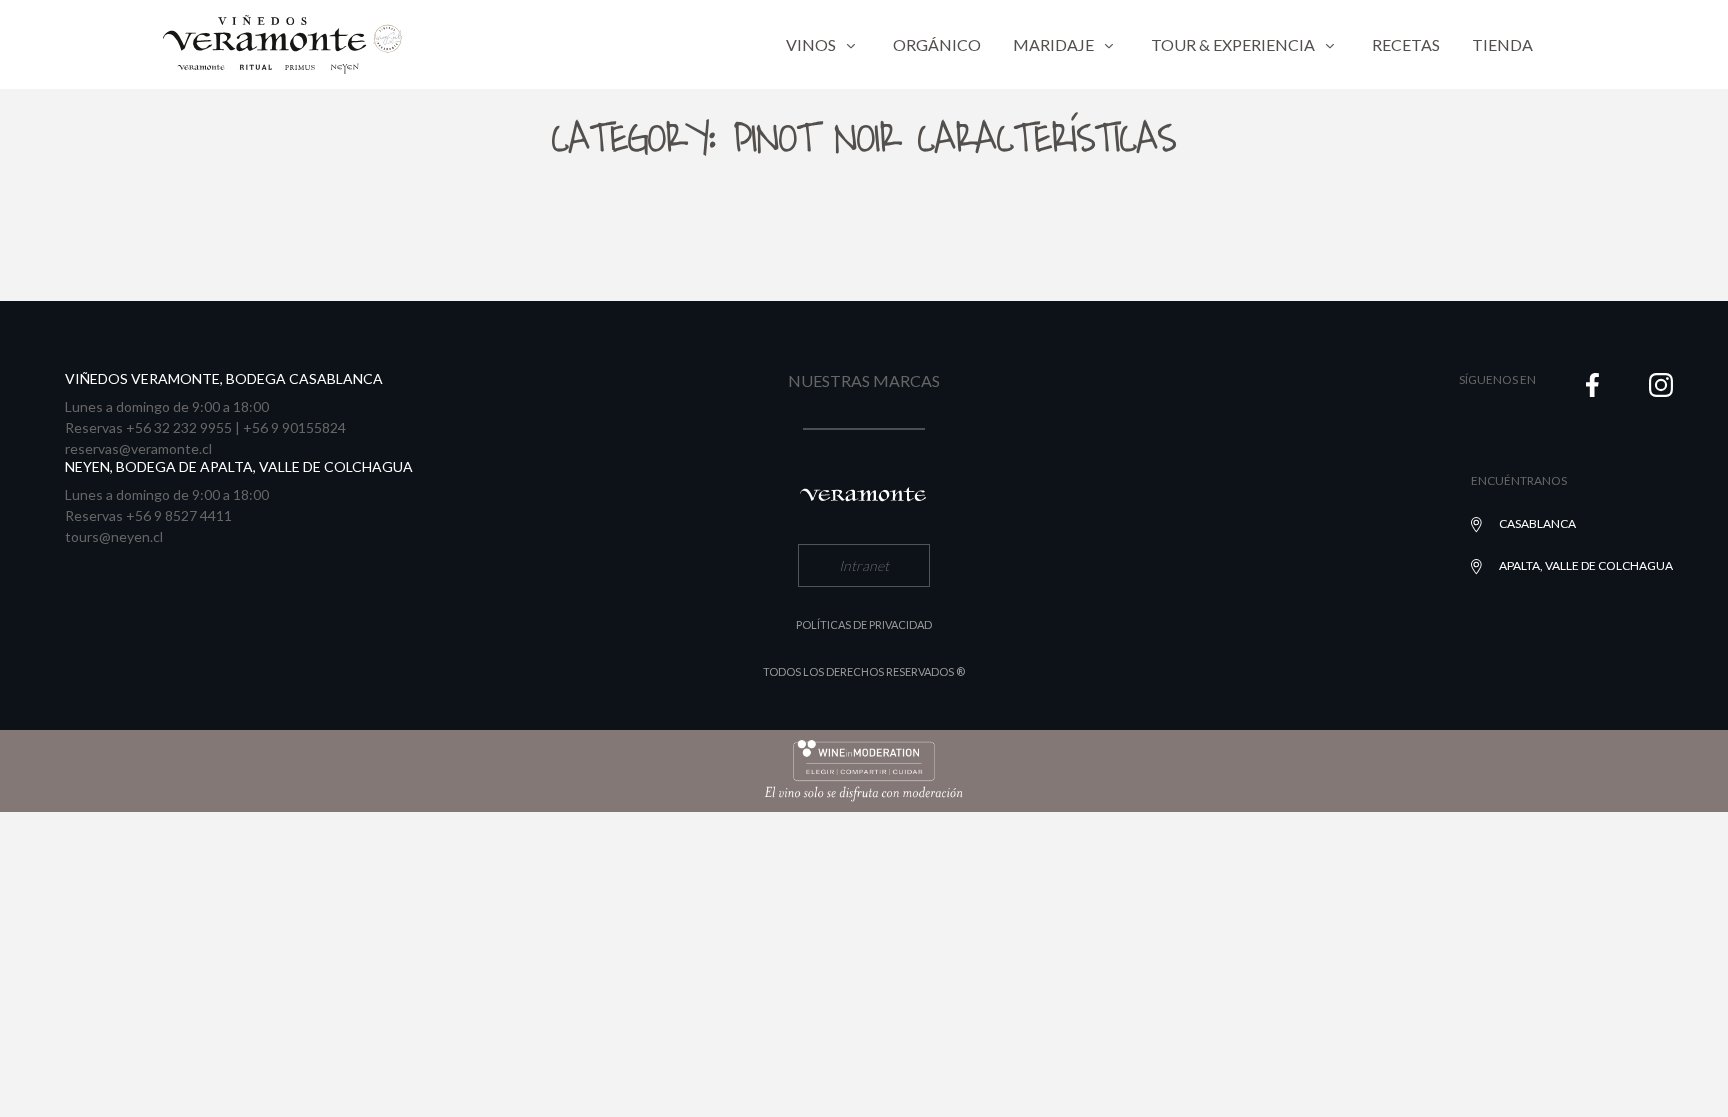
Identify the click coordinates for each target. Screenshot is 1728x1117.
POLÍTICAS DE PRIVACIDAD (864, 624)
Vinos (811, 44)
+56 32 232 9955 (179, 427)
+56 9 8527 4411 (179, 515)
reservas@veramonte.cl (138, 448)
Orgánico (937, 44)
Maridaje (1053, 44)
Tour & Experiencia (1233, 44)
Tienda (1502, 44)
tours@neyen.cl (114, 536)
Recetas (1406, 44)
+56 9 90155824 (294, 427)
